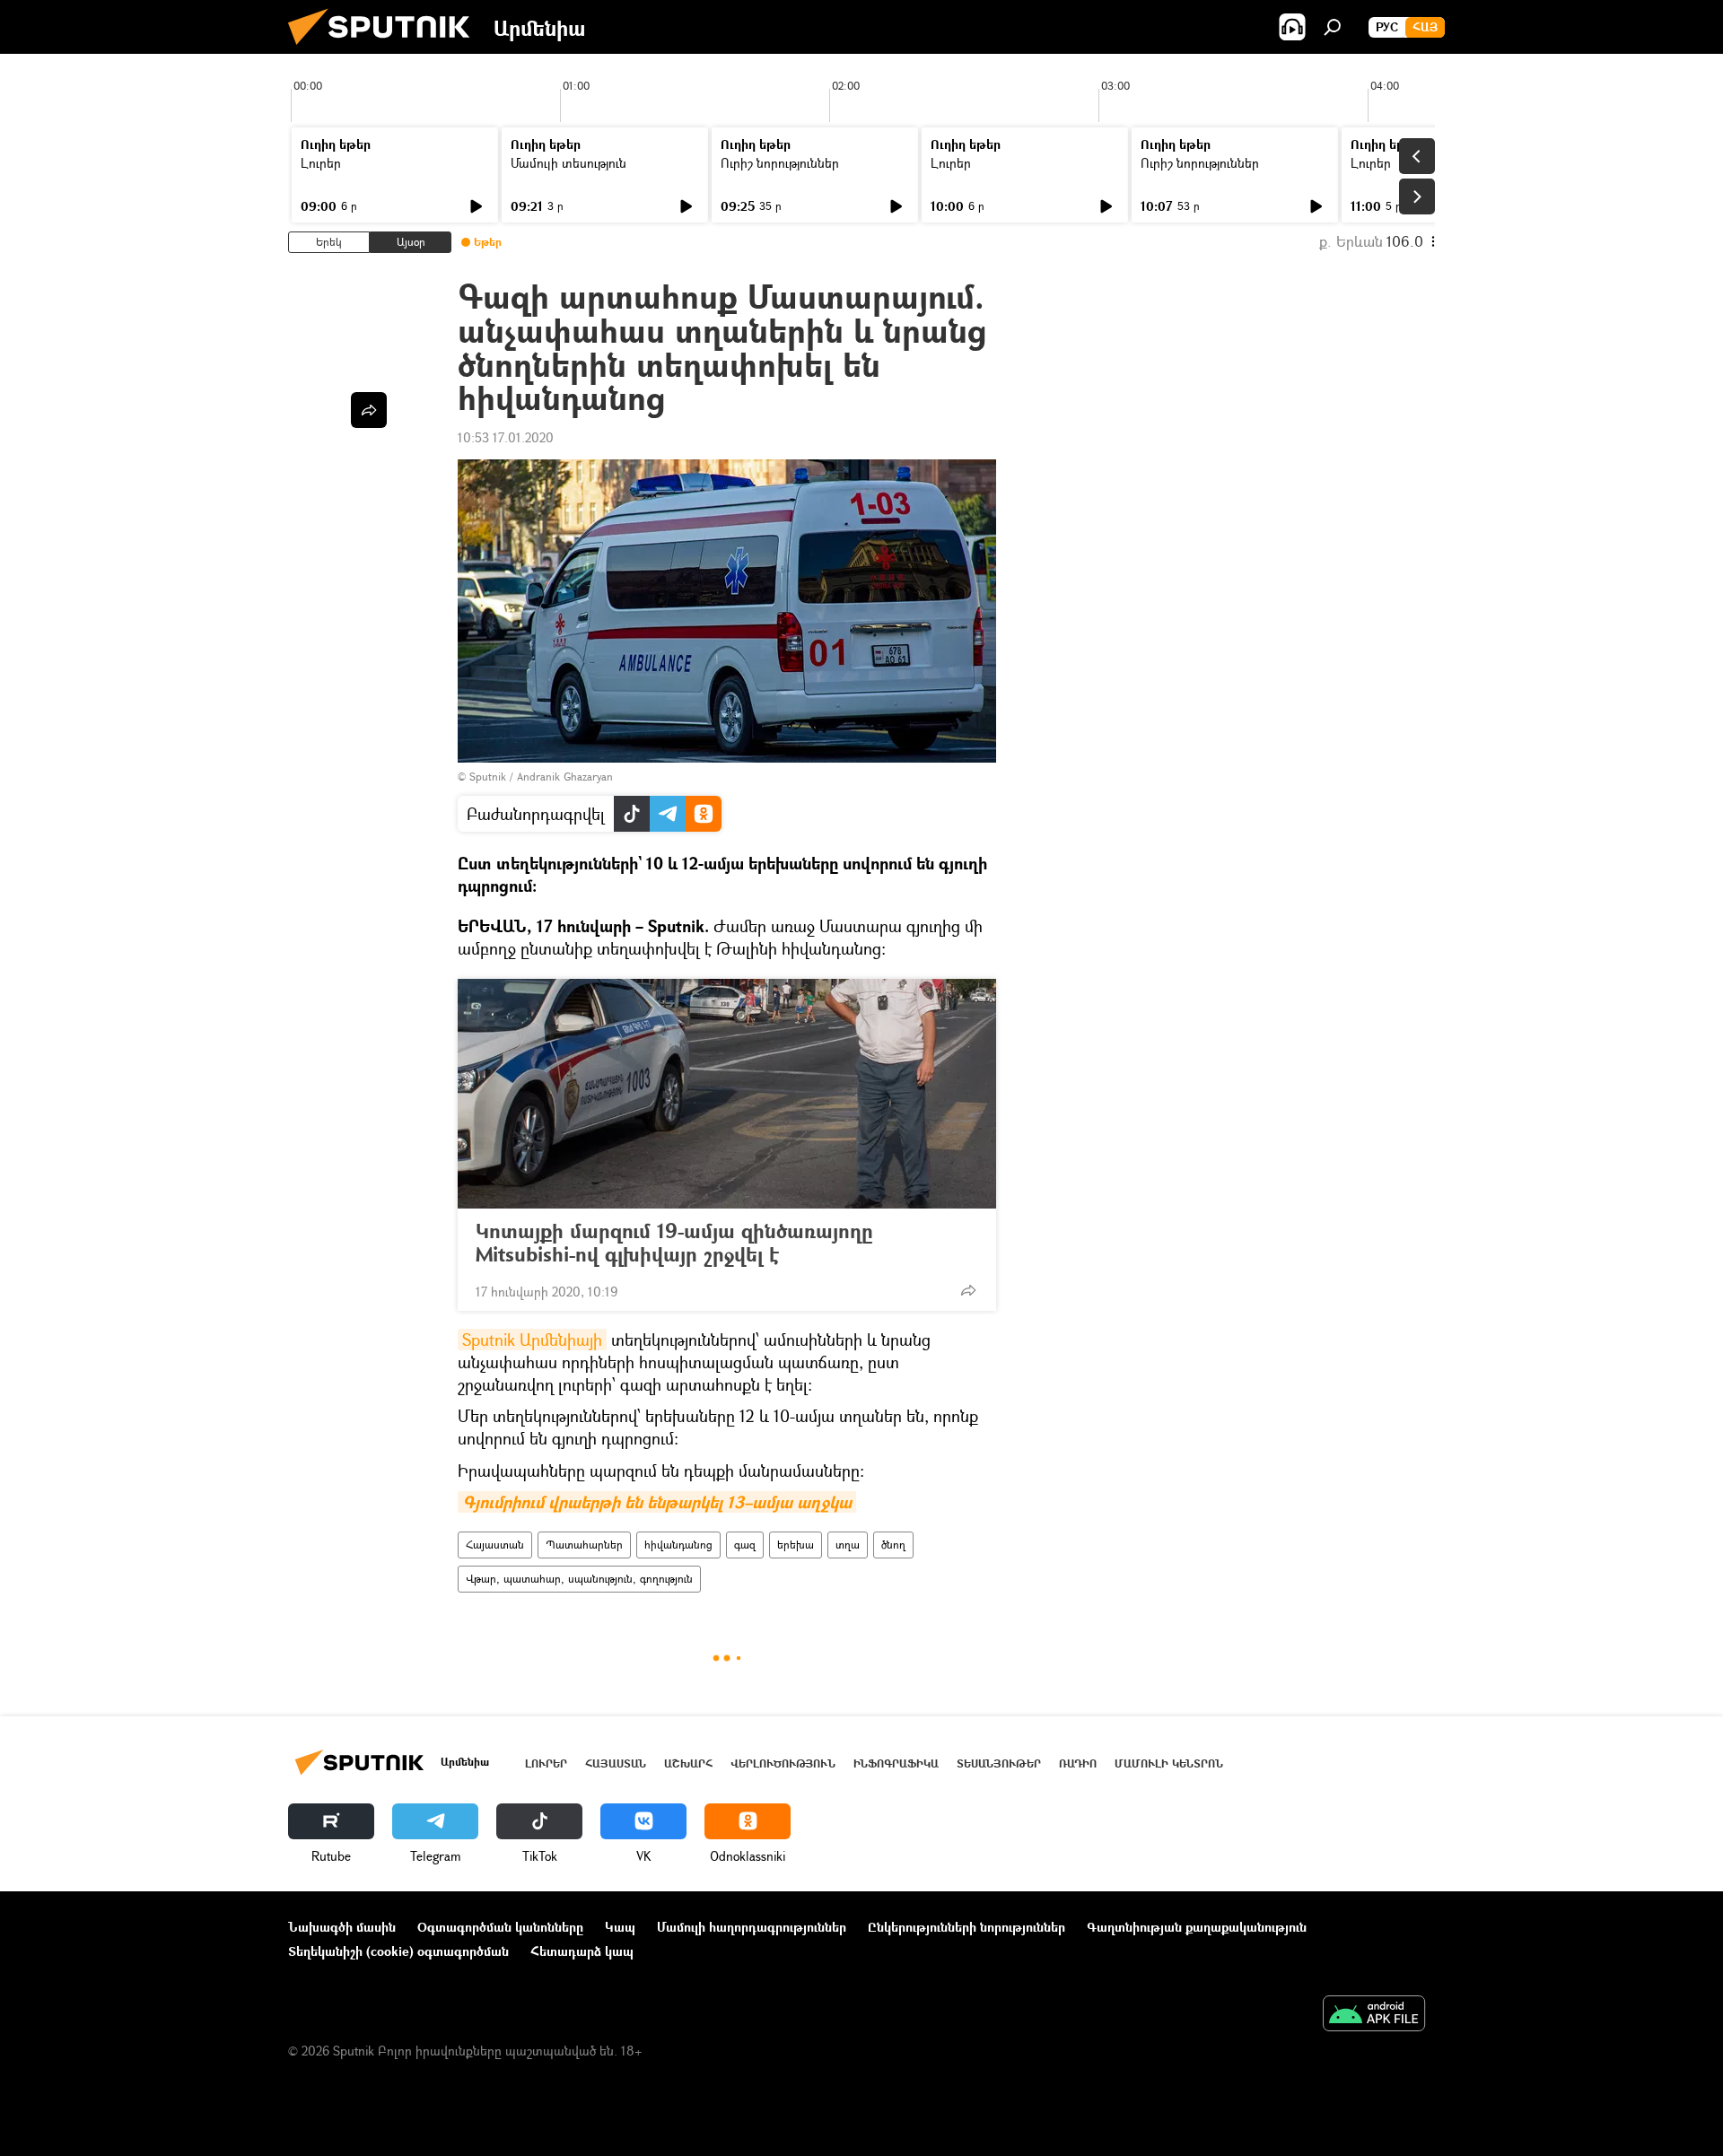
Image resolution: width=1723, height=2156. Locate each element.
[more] (968, 1290)
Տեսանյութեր (999, 1763)
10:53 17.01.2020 (506, 437)
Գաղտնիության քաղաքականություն (1197, 1927)
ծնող (893, 1545)
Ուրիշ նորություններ (780, 163)
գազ (745, 1545)
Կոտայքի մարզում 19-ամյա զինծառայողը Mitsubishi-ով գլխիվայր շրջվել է (674, 1243)
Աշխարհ (688, 1763)
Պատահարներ (584, 1545)
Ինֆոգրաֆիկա (896, 1763)
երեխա (796, 1545)
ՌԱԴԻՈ (1078, 1763)
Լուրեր (321, 163)
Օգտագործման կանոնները (500, 1927)
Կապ (620, 1927)
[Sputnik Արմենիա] (386, 49)
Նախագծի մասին (342, 1927)
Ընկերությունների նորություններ (966, 1927)
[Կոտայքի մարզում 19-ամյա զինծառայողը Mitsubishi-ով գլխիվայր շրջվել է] (727, 1094)
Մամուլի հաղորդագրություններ (752, 1927)
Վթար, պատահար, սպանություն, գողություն (579, 1579)
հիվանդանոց (678, 1545)
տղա (848, 1545)
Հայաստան (495, 1545)
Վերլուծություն (783, 1763)
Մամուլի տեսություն (569, 163)
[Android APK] (1374, 2015)
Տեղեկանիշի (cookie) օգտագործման (398, 1951)
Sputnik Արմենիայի (532, 1340)
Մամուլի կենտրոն (1169, 1763)
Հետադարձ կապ (582, 1951)
